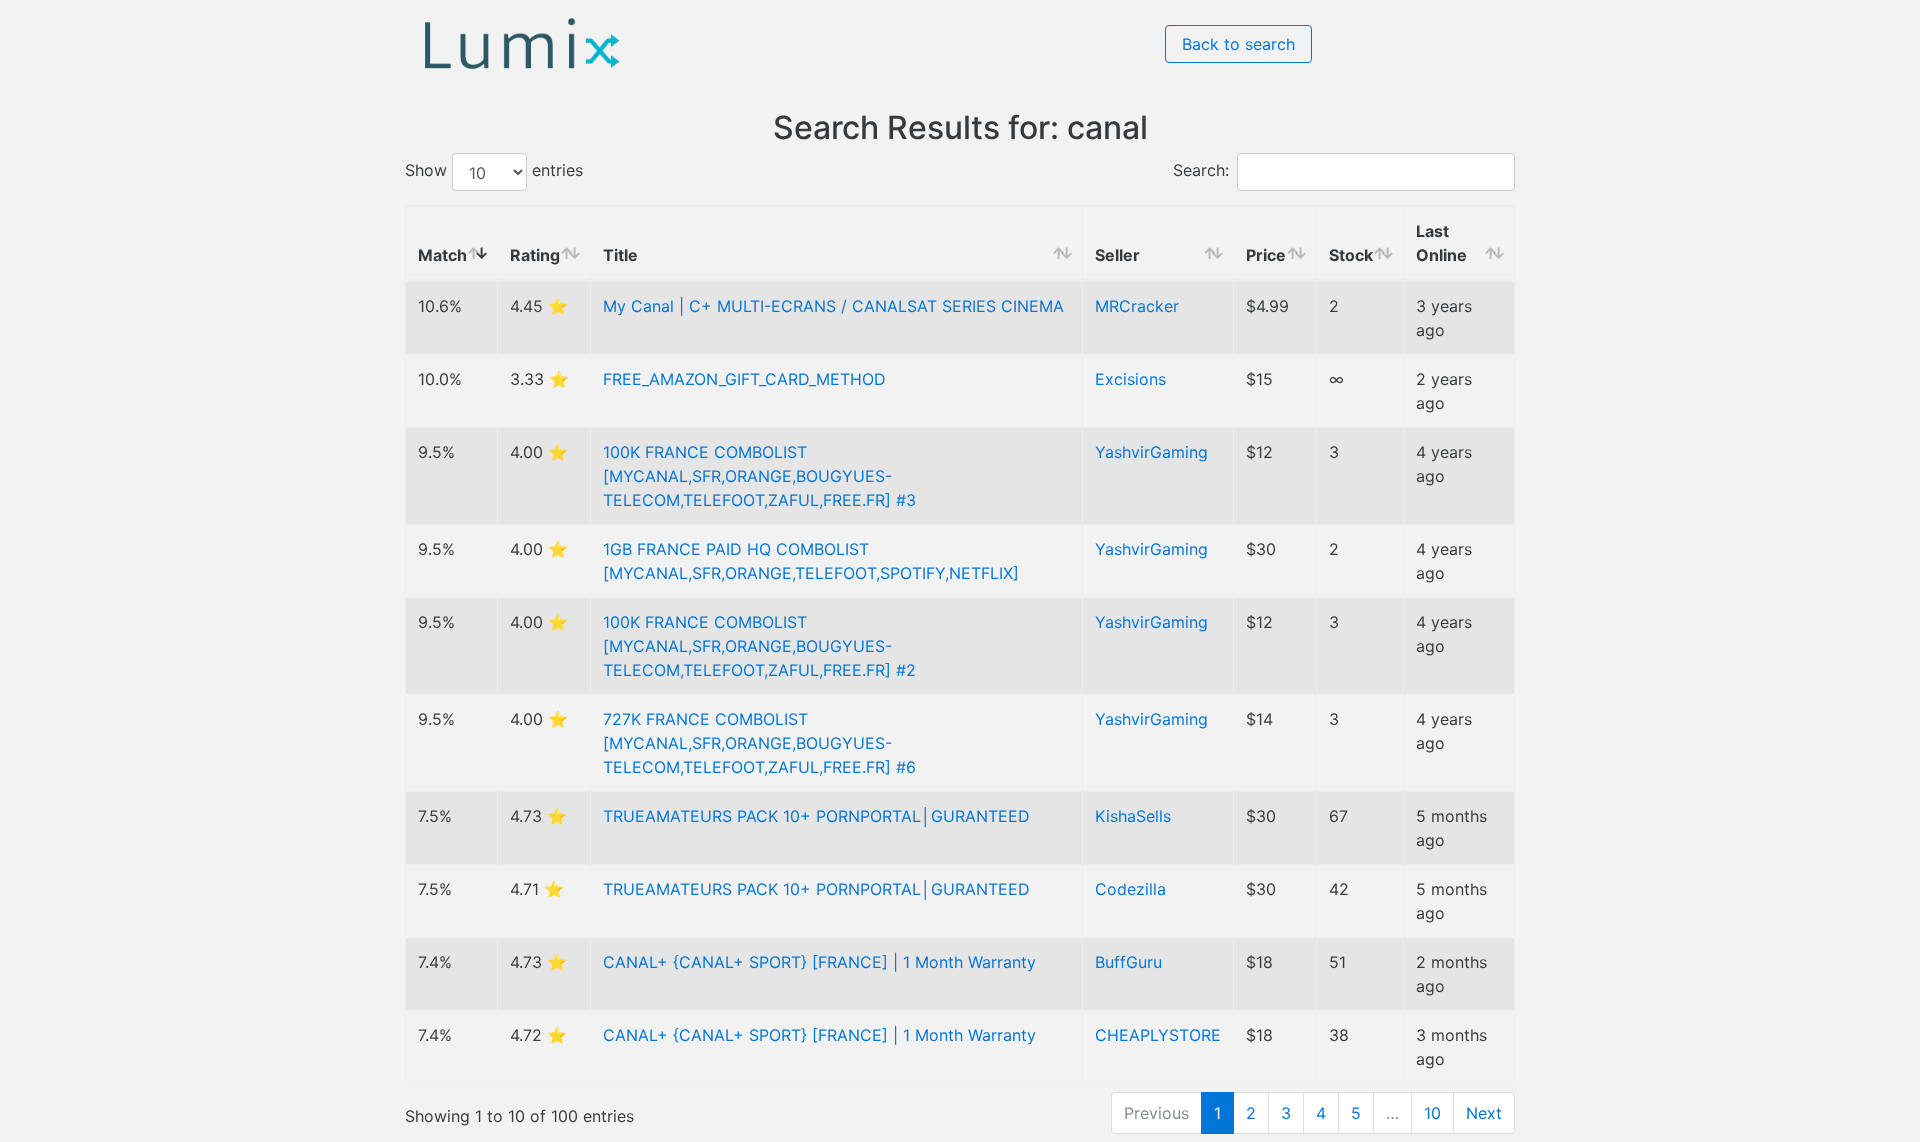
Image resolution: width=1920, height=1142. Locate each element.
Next (1484, 1113)
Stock (1351, 255)
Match (442, 255)
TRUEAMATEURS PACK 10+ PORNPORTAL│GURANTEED (816, 816)
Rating (535, 255)
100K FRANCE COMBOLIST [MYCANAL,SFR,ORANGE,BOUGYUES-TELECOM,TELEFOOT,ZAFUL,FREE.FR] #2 (759, 646)
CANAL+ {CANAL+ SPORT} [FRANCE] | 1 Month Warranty (819, 962)
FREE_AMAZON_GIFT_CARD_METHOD (744, 379)
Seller (1117, 255)
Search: (1201, 171)
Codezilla (1130, 889)
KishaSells (1133, 816)
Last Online (1441, 243)
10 (1432, 1113)
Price (1266, 255)
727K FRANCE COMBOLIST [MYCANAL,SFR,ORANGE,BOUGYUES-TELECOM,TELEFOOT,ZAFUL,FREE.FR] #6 (759, 743)
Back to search (1238, 44)
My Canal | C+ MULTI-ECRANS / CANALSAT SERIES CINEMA (833, 306)
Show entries (494, 171)
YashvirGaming (1151, 452)
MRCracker (1137, 306)
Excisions (1130, 379)
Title (620, 255)
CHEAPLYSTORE (1158, 1035)
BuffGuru (1128, 962)
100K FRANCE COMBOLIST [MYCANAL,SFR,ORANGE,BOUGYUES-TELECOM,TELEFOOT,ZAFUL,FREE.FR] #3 (759, 476)
